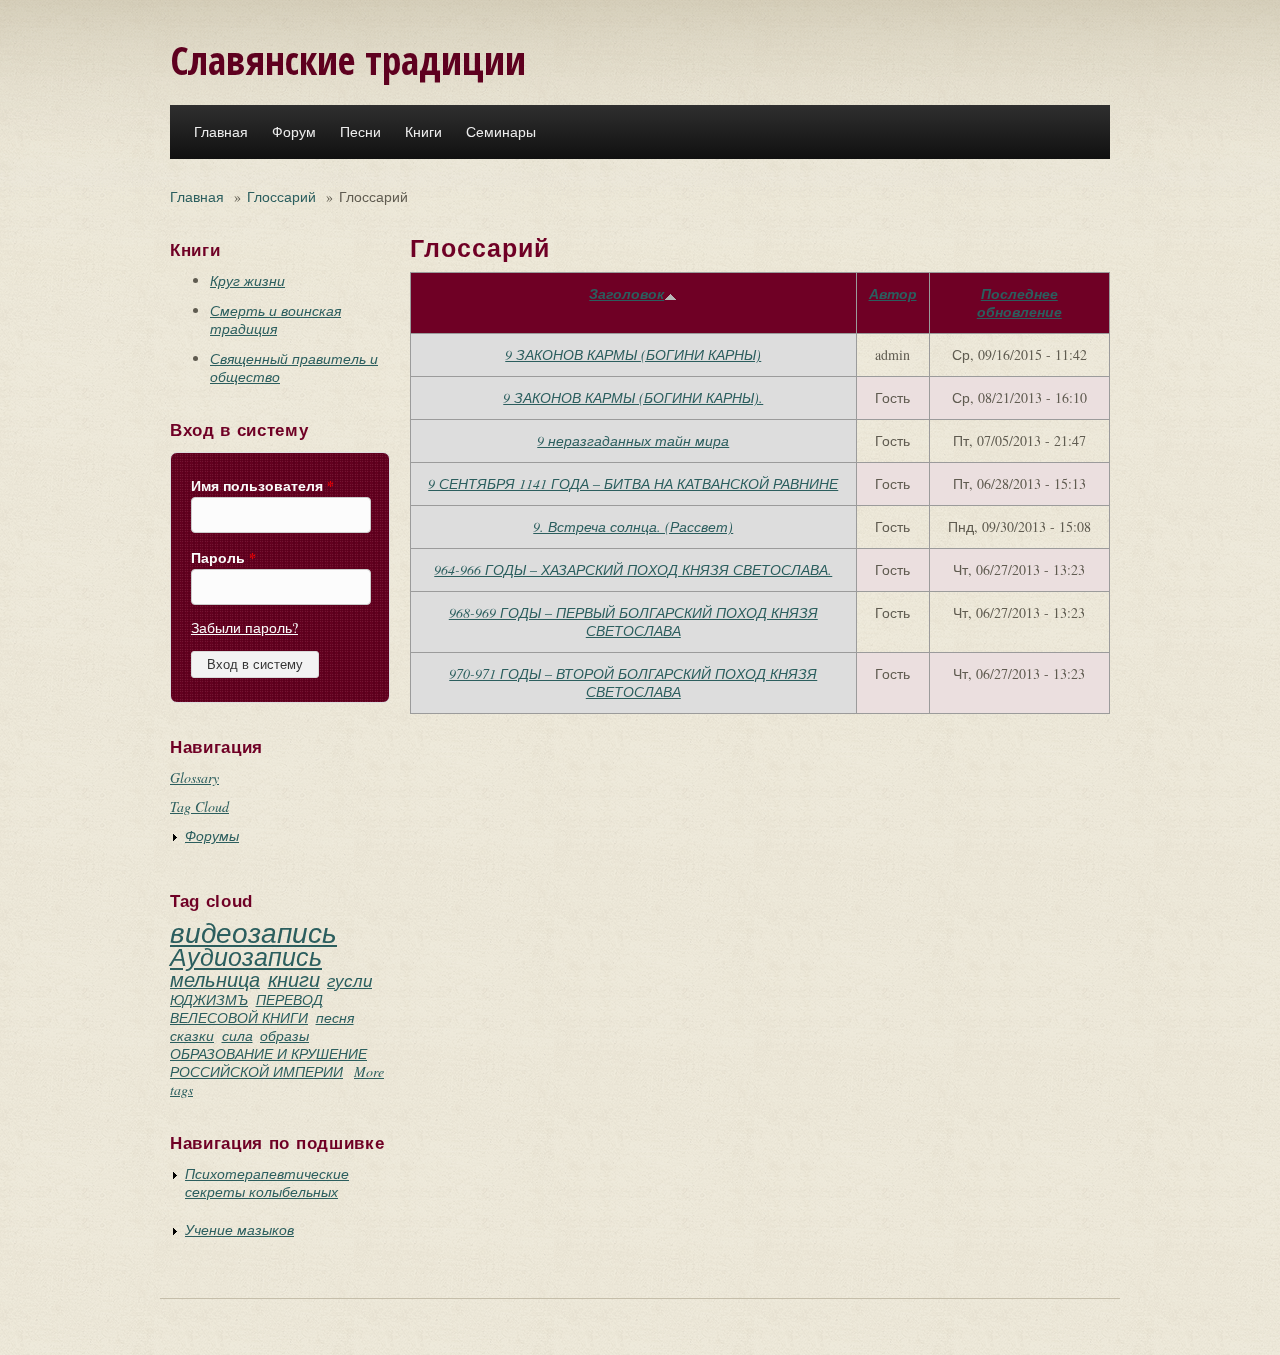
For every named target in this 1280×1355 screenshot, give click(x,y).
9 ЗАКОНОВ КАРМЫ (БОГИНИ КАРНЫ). (633, 397)
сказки (192, 1035)
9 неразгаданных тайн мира (633, 440)
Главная (221, 132)
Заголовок (626, 294)
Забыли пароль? (244, 627)
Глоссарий (281, 196)
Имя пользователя (262, 486)
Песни (360, 132)
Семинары (501, 132)
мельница (215, 979)
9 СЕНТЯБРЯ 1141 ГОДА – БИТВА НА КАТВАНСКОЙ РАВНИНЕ (633, 483)
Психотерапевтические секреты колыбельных (267, 1182)
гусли (349, 980)
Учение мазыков (239, 1229)
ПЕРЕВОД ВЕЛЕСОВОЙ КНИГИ (246, 1008)
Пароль (223, 558)
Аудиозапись (246, 956)
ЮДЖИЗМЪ (209, 999)
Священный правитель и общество (294, 367)
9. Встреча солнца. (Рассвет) (633, 526)
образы (284, 1035)
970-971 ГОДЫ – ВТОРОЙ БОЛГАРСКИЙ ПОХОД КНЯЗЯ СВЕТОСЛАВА (633, 682)
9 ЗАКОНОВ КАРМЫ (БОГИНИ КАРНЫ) (633, 354)
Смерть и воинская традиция (275, 319)
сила (237, 1035)
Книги (423, 132)
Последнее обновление (1019, 303)
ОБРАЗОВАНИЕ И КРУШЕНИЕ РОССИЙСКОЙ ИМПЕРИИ (268, 1062)
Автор (893, 294)
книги (294, 979)
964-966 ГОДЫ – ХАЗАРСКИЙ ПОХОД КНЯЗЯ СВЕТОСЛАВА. (633, 569)
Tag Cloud (199, 806)
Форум (294, 132)
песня (335, 1017)
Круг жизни (247, 280)
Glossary (194, 777)
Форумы (212, 835)
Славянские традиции (348, 59)
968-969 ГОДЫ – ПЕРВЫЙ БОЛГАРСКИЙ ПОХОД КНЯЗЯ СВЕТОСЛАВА (633, 621)
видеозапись (253, 932)
